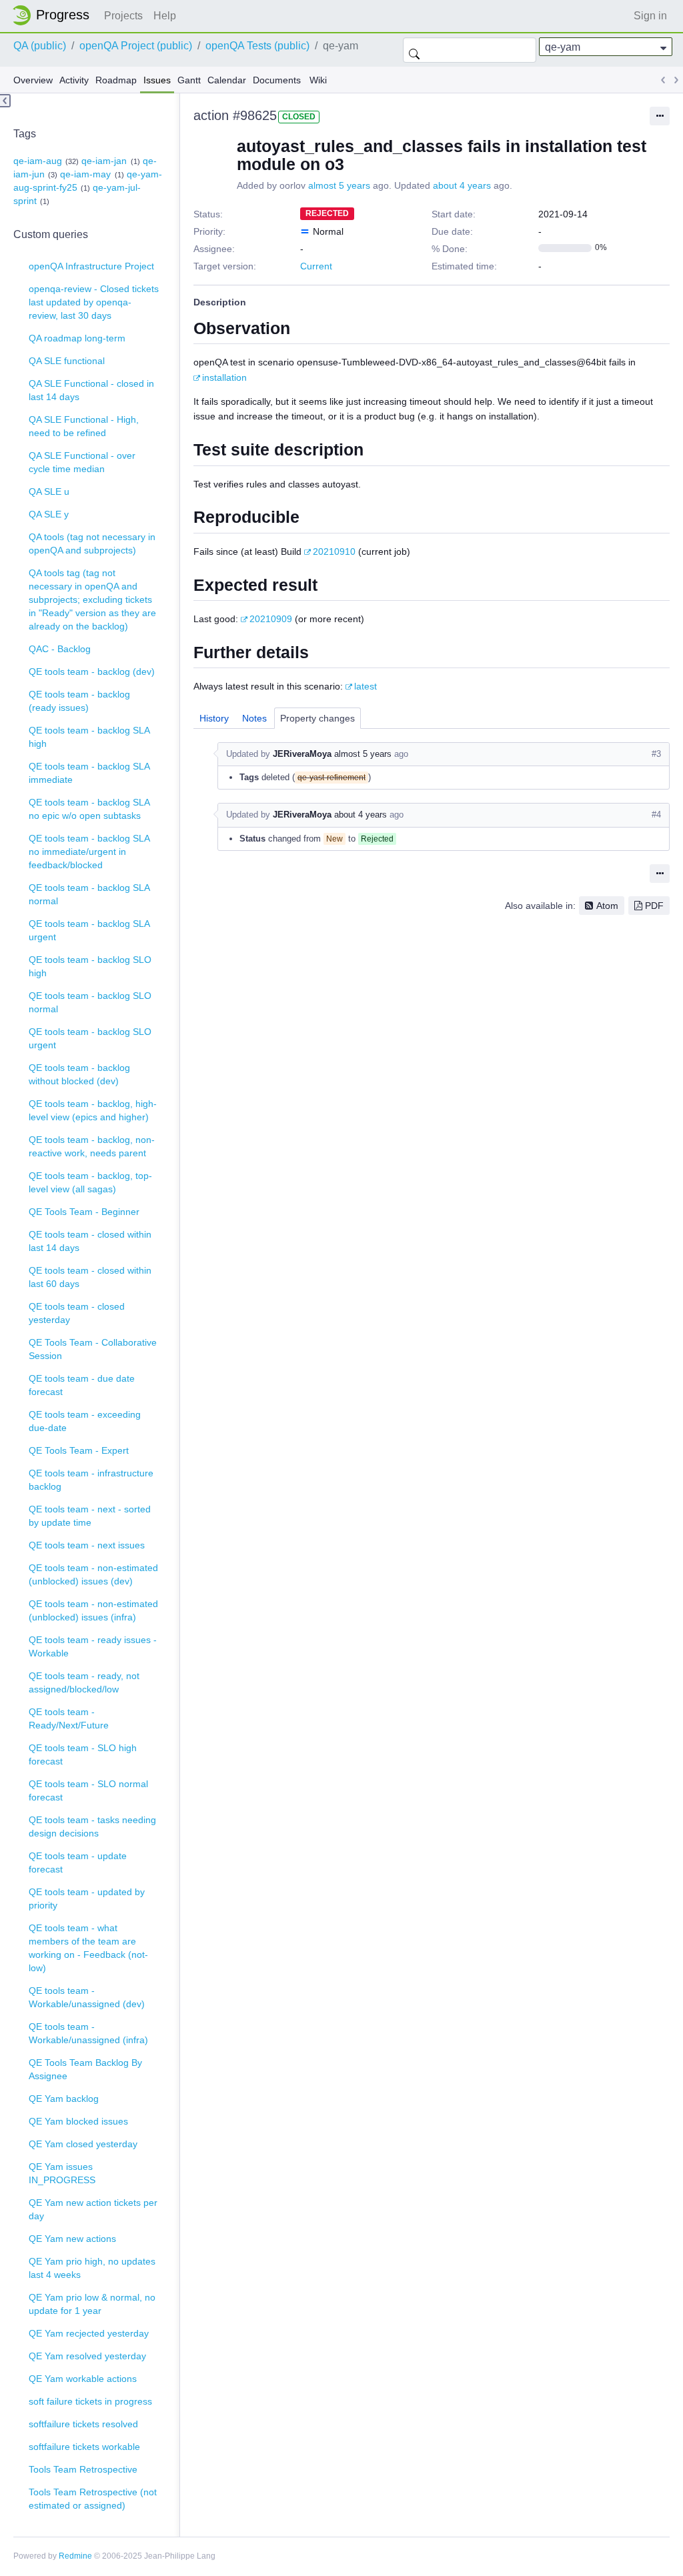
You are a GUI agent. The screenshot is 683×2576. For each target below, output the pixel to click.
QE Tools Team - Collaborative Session (93, 1349)
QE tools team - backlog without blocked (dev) (79, 1074)
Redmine (75, 2556)
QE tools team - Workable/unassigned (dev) (87, 1997)
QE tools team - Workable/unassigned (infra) (88, 2033)
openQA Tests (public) (257, 46)
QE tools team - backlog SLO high (90, 966)
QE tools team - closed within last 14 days (90, 1241)
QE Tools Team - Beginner (84, 1212)
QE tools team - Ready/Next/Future (69, 1718)
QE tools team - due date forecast (82, 1385)
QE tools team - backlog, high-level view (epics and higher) (93, 1110)
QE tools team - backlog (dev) (92, 672)
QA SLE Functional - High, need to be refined (84, 426)
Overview (33, 80)
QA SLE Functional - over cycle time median (82, 462)
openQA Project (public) (136, 46)
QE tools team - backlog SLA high (89, 737)
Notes (254, 718)
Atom (607, 906)
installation (224, 377)
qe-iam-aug (38, 161)
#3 (656, 754)
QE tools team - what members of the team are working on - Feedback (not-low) (88, 1948)
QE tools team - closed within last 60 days (90, 1277)
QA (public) (40, 46)
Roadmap (116, 80)
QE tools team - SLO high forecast (83, 1754)
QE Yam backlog (64, 2099)
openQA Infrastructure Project (91, 266)
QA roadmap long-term (77, 338)
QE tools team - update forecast (78, 1862)
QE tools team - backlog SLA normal (89, 894)
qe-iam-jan (104, 161)
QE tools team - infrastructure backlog (91, 1480)
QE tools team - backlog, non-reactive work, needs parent (92, 1146)
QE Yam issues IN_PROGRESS (62, 2173)
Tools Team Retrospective (83, 2469)
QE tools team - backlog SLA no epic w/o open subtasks (89, 809)
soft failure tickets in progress (90, 2401)
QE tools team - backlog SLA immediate (89, 773)
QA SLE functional (67, 361)
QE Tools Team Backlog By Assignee (85, 2069)
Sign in (650, 16)
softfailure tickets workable (84, 2447)
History (214, 718)
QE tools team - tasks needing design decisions (92, 1826)
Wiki (318, 80)
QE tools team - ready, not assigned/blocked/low (84, 1682)
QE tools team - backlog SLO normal (90, 1002)
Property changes (317, 718)
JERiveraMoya (302, 754)
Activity (74, 80)
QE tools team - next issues (87, 1545)
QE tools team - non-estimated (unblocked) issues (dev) (93, 1574)
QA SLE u (49, 491)
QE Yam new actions (72, 2239)
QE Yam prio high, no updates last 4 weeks (92, 2268)
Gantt (189, 80)
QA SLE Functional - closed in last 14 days (91, 390)
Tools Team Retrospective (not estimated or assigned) (93, 2499)
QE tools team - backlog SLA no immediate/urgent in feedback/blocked (89, 852)
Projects (123, 16)
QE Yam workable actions (83, 2379)
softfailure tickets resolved (83, 2424)
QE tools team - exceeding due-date (85, 1421)
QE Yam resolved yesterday (87, 2356)
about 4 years (462, 185)
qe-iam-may (85, 174)
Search (414, 50)
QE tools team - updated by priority (87, 1898)
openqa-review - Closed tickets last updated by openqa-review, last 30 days (94, 302)
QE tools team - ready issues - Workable (93, 1646)
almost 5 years (339, 185)
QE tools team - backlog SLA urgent (89, 930)
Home (55, 15)
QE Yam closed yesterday (83, 2144)
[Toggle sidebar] (5, 101)
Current (316, 266)
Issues (157, 80)
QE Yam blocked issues (78, 2121)
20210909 (271, 619)
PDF (654, 906)
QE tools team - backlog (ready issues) (79, 701)
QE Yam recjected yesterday (89, 2333)
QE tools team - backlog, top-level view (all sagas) (90, 1182)
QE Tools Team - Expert (79, 1450)
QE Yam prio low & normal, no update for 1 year (92, 2304)
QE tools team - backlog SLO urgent (90, 1038)
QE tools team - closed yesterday (77, 1313)
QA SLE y (49, 514)
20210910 (334, 551)
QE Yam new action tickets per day (93, 2209)
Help (165, 16)
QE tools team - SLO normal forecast (88, 1790)
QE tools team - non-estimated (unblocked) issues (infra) (93, 1610)
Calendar (227, 80)
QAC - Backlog (60, 649)
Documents (277, 80)
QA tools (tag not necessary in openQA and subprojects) (92, 543)
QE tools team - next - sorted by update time (90, 1516)
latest (366, 686)
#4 (656, 815)
